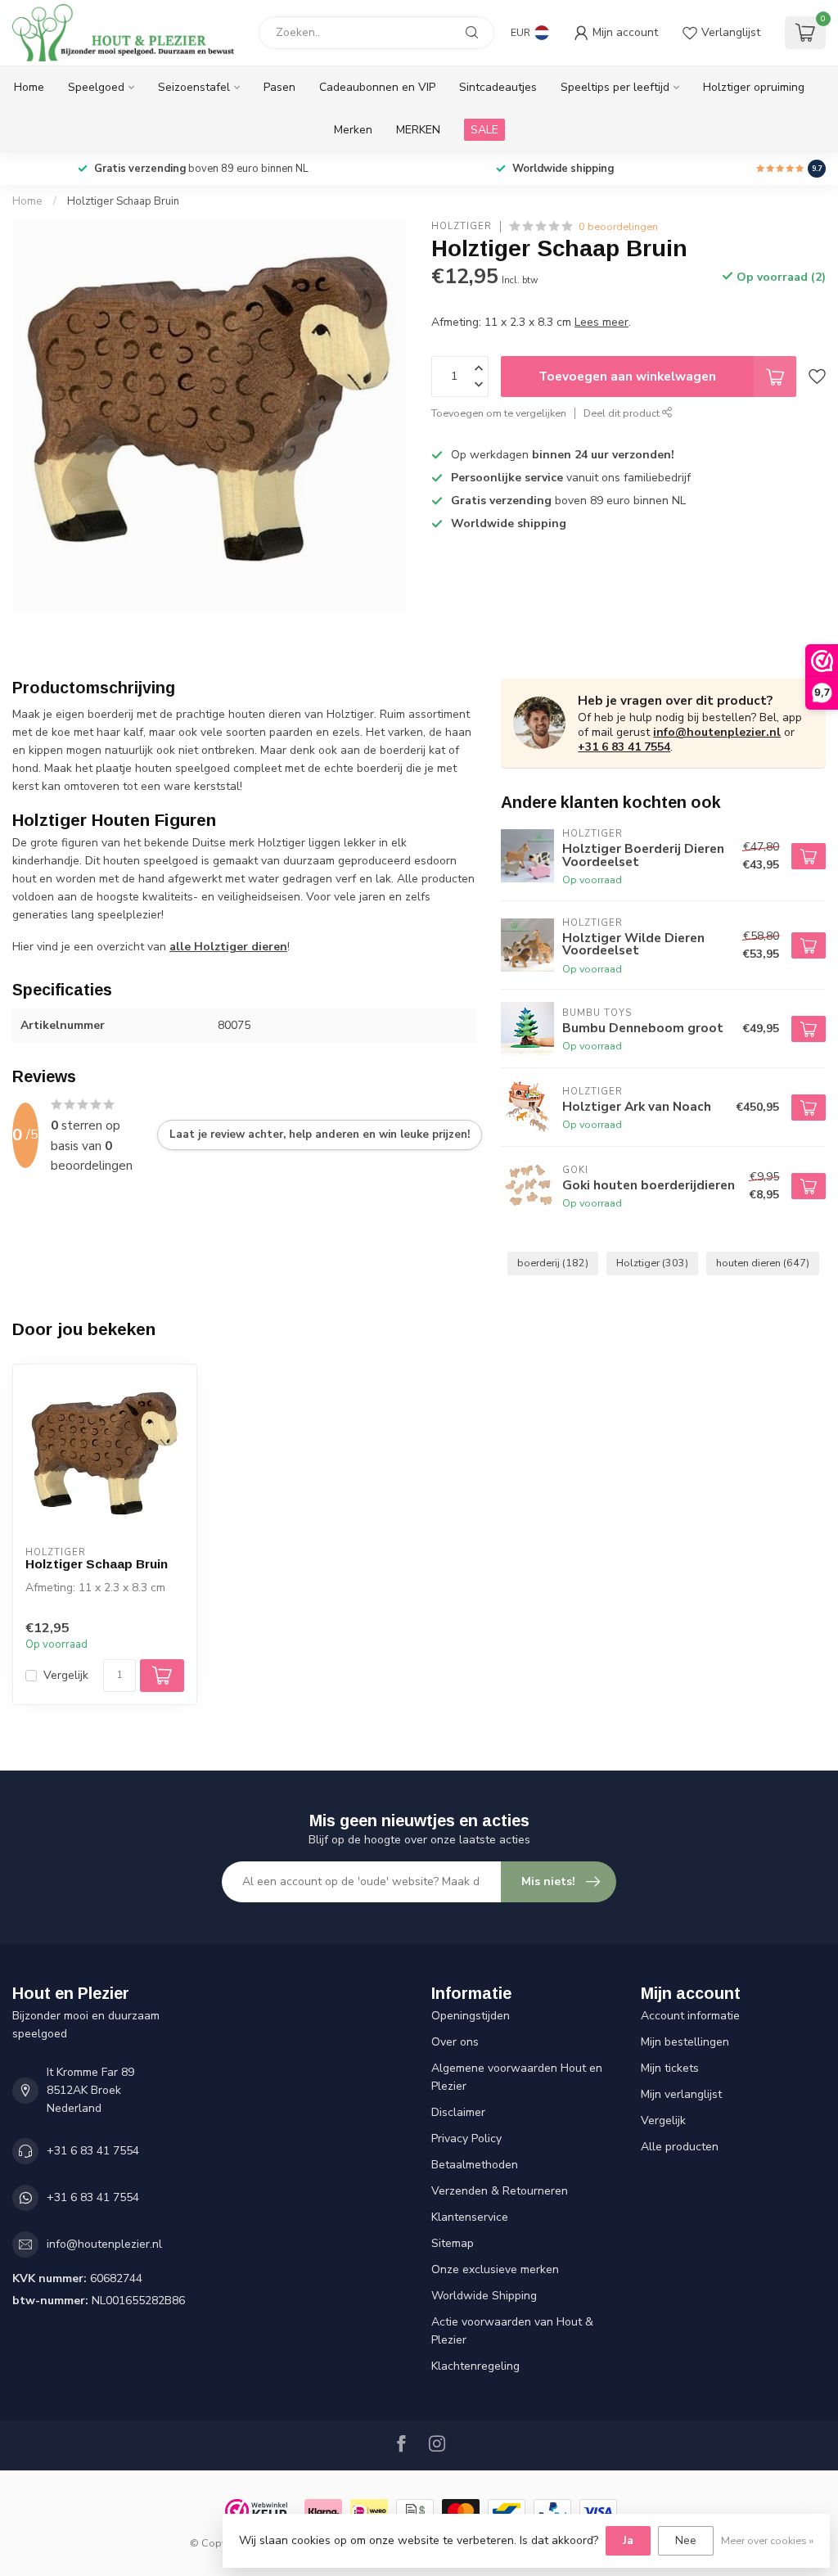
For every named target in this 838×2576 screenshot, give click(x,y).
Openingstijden (471, 2016)
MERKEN (418, 130)
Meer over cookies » (767, 2540)
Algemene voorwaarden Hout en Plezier (517, 2077)
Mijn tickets (670, 2068)
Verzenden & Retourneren (500, 2191)
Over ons (455, 2042)
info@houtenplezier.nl (717, 732)
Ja (628, 2540)
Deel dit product (623, 413)
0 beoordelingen (618, 226)
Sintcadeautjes (498, 87)
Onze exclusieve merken (495, 2269)
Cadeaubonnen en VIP (377, 87)
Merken (353, 130)
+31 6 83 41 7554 (624, 747)
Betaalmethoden (475, 2165)
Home (29, 87)
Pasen (279, 87)
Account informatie (690, 2016)
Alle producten (680, 2147)
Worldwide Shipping (484, 2296)
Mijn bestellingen (685, 2042)
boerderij (553, 1263)
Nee (686, 2540)
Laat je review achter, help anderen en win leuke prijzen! (320, 1135)
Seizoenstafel (194, 87)
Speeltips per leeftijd (615, 87)
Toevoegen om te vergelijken (499, 413)
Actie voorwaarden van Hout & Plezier (512, 2331)
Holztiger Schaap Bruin (123, 201)
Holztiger (462, 226)
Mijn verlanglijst (681, 2094)
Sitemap (453, 2243)
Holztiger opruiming (754, 87)
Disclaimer (458, 2112)
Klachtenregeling (475, 2366)
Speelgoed (96, 87)
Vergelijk (66, 1675)
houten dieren (763, 1263)
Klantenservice (470, 2217)
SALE (484, 130)
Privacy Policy (466, 2138)
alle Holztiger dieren (228, 947)
